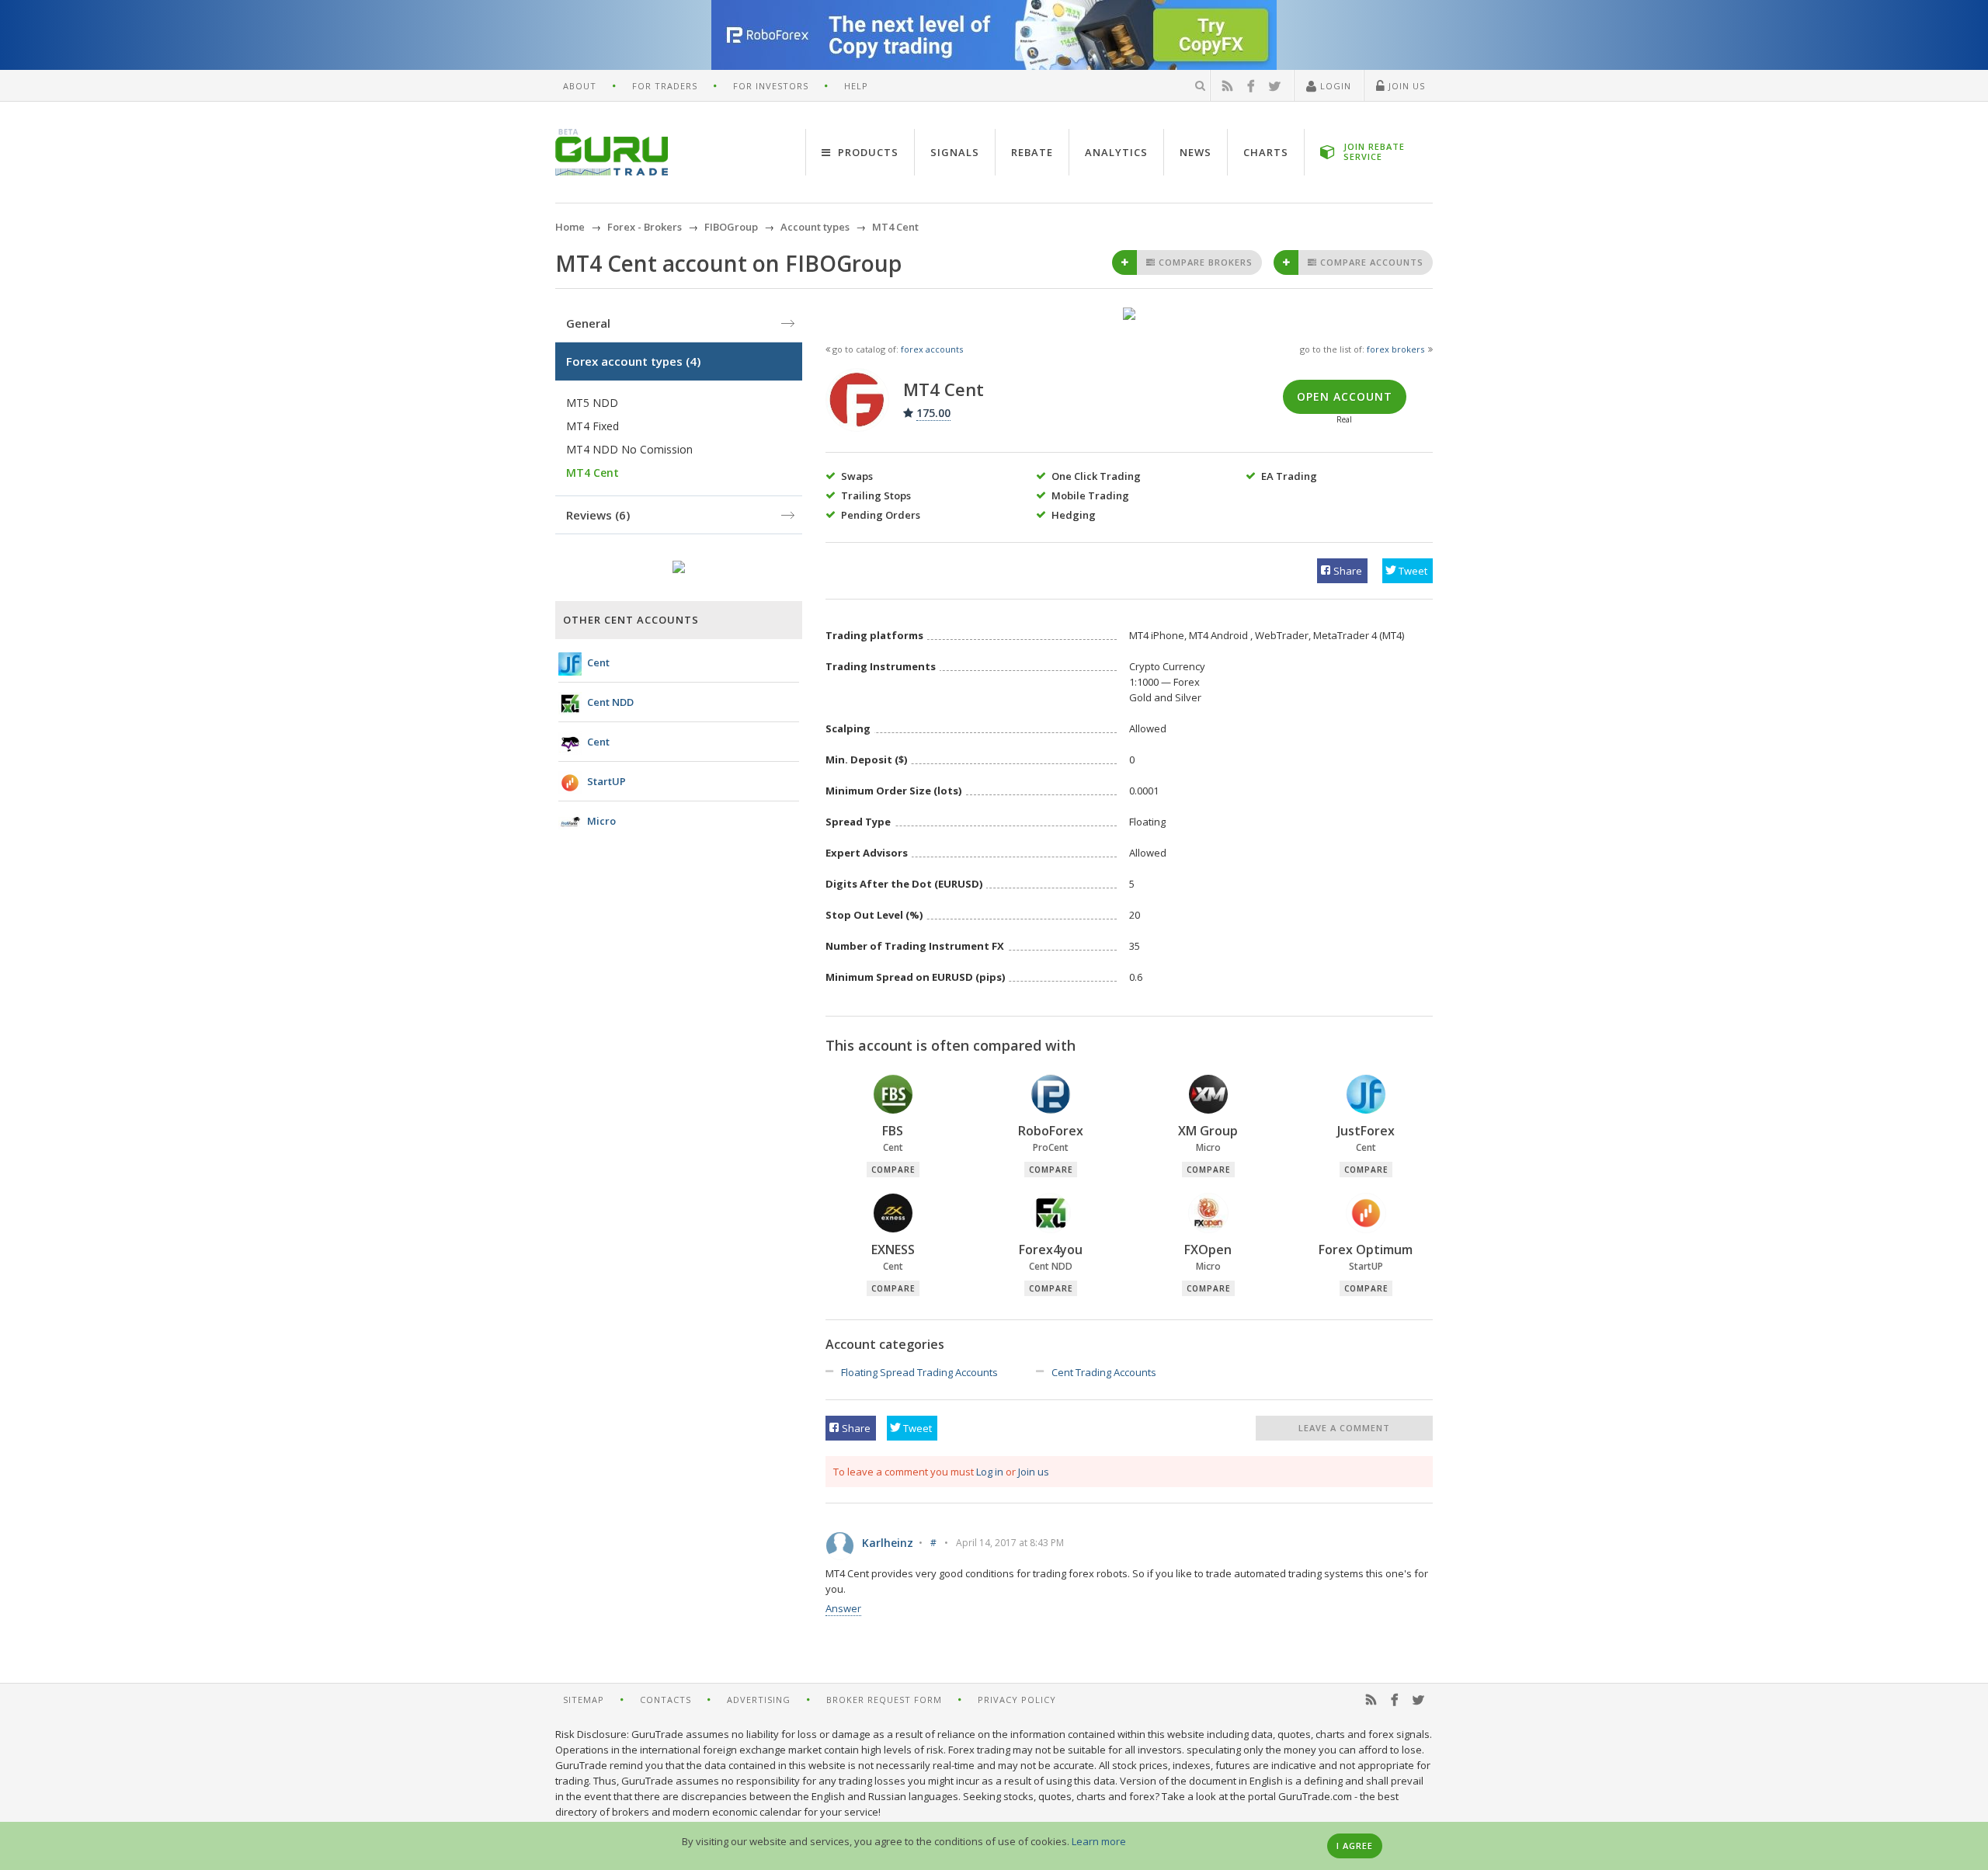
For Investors (771, 86)
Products (867, 152)
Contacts (666, 1700)
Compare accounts (1370, 262)
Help (856, 86)
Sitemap (584, 1700)
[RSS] (1228, 86)
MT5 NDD (592, 403)
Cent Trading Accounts (1104, 1372)
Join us (1034, 1472)
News (1196, 152)
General (588, 323)
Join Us (1405, 86)
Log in (990, 1472)
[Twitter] (1275, 86)
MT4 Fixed (593, 426)
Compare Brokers (1204, 262)
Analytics (1116, 152)
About (580, 86)
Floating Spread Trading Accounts (919, 1372)
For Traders (665, 86)
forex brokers (1395, 349)
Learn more (1099, 1841)
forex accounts (932, 349)
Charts (1266, 152)
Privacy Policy (1017, 1700)
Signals (955, 152)
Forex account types (633, 361)
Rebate (1032, 152)
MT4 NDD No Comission (629, 449)
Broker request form (884, 1700)
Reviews (598, 515)
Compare (893, 1170)
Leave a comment (1344, 1428)
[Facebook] (1251, 86)
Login (1334, 86)
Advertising (759, 1700)
